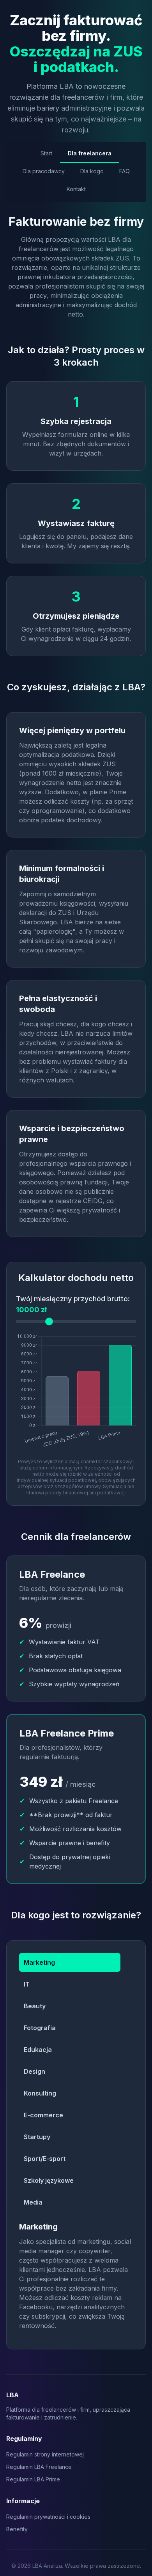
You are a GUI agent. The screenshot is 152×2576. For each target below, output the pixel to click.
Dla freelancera (90, 153)
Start (46, 153)
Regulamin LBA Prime (33, 2479)
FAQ (125, 171)
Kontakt (76, 189)
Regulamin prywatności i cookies (48, 2517)
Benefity (17, 2529)
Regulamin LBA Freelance (39, 2467)
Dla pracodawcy (44, 171)
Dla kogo (92, 171)
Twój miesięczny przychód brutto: (73, 1304)
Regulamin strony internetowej (45, 2454)
